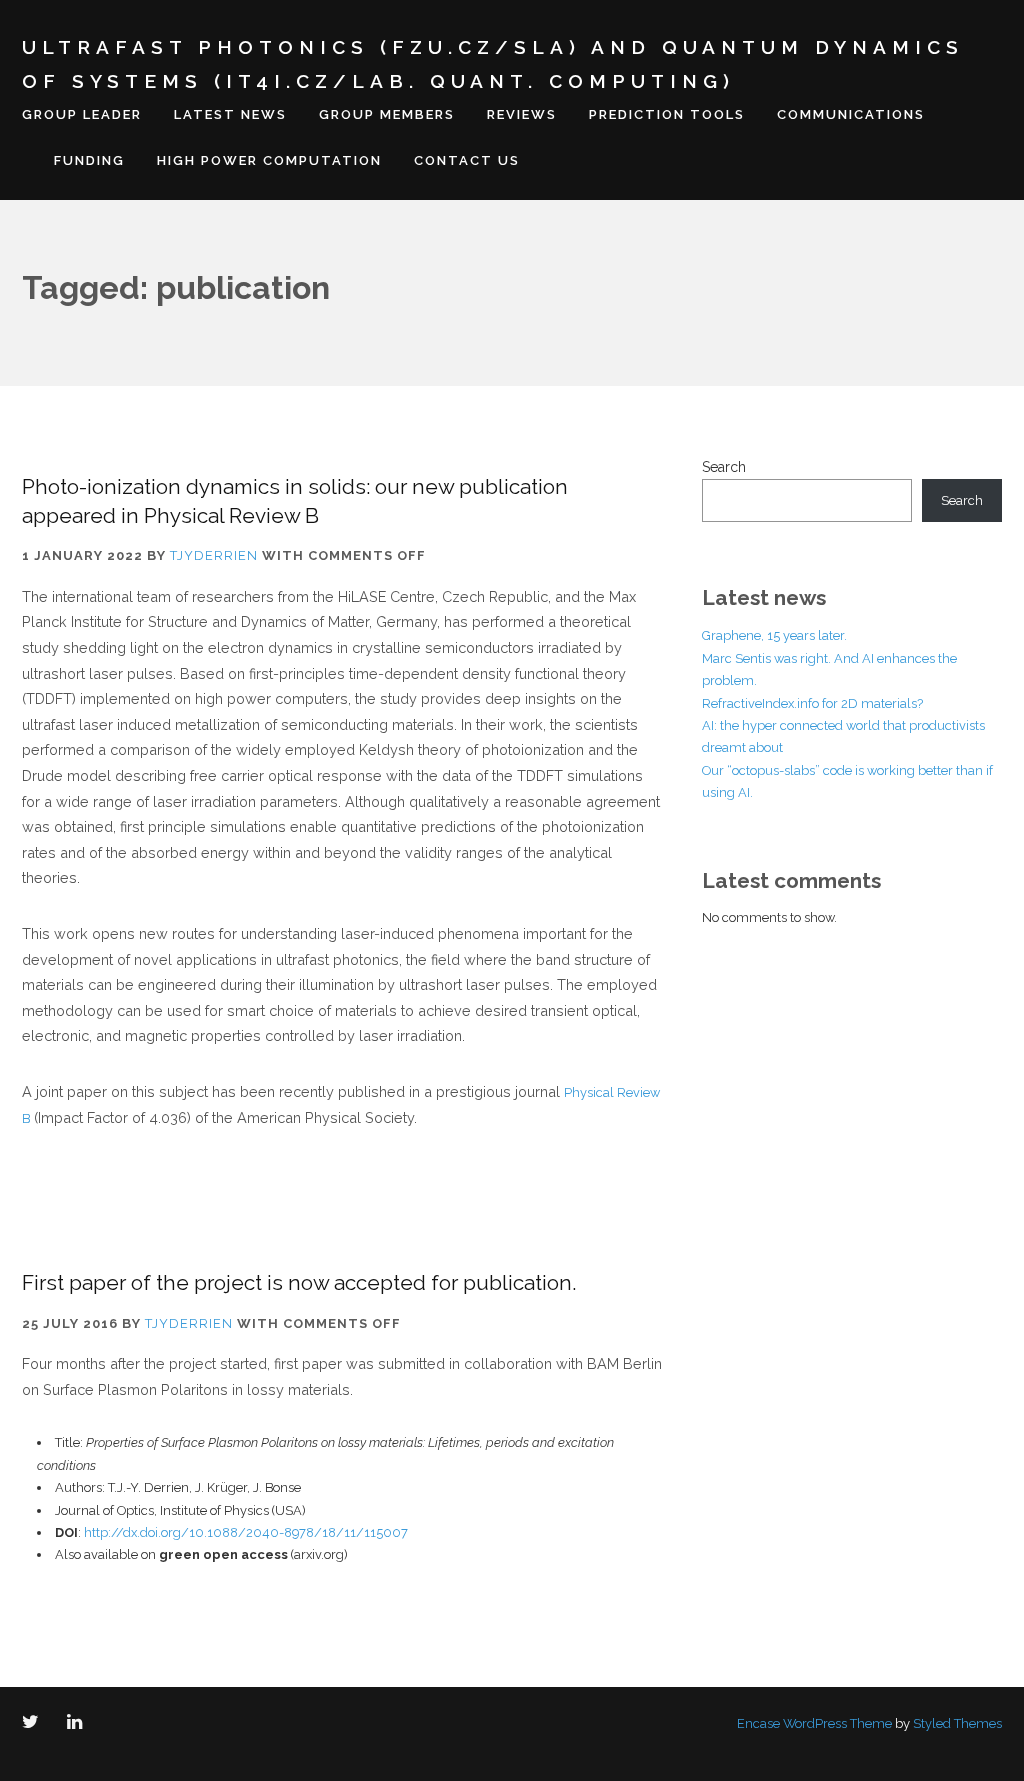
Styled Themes (957, 1723)
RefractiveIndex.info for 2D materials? (812, 703)
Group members (387, 114)
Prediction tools (667, 114)
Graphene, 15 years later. (774, 635)
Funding (89, 160)
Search (724, 467)
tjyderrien (214, 555)
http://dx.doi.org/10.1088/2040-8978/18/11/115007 (246, 1532)
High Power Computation (269, 160)
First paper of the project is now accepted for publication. (299, 1282)
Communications (851, 114)
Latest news (230, 114)
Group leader (82, 114)
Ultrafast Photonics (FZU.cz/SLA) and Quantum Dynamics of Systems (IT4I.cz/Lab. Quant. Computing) (493, 64)
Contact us (467, 160)
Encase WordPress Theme (814, 1723)
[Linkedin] (78, 1723)
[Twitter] (34, 1723)
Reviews (522, 114)
